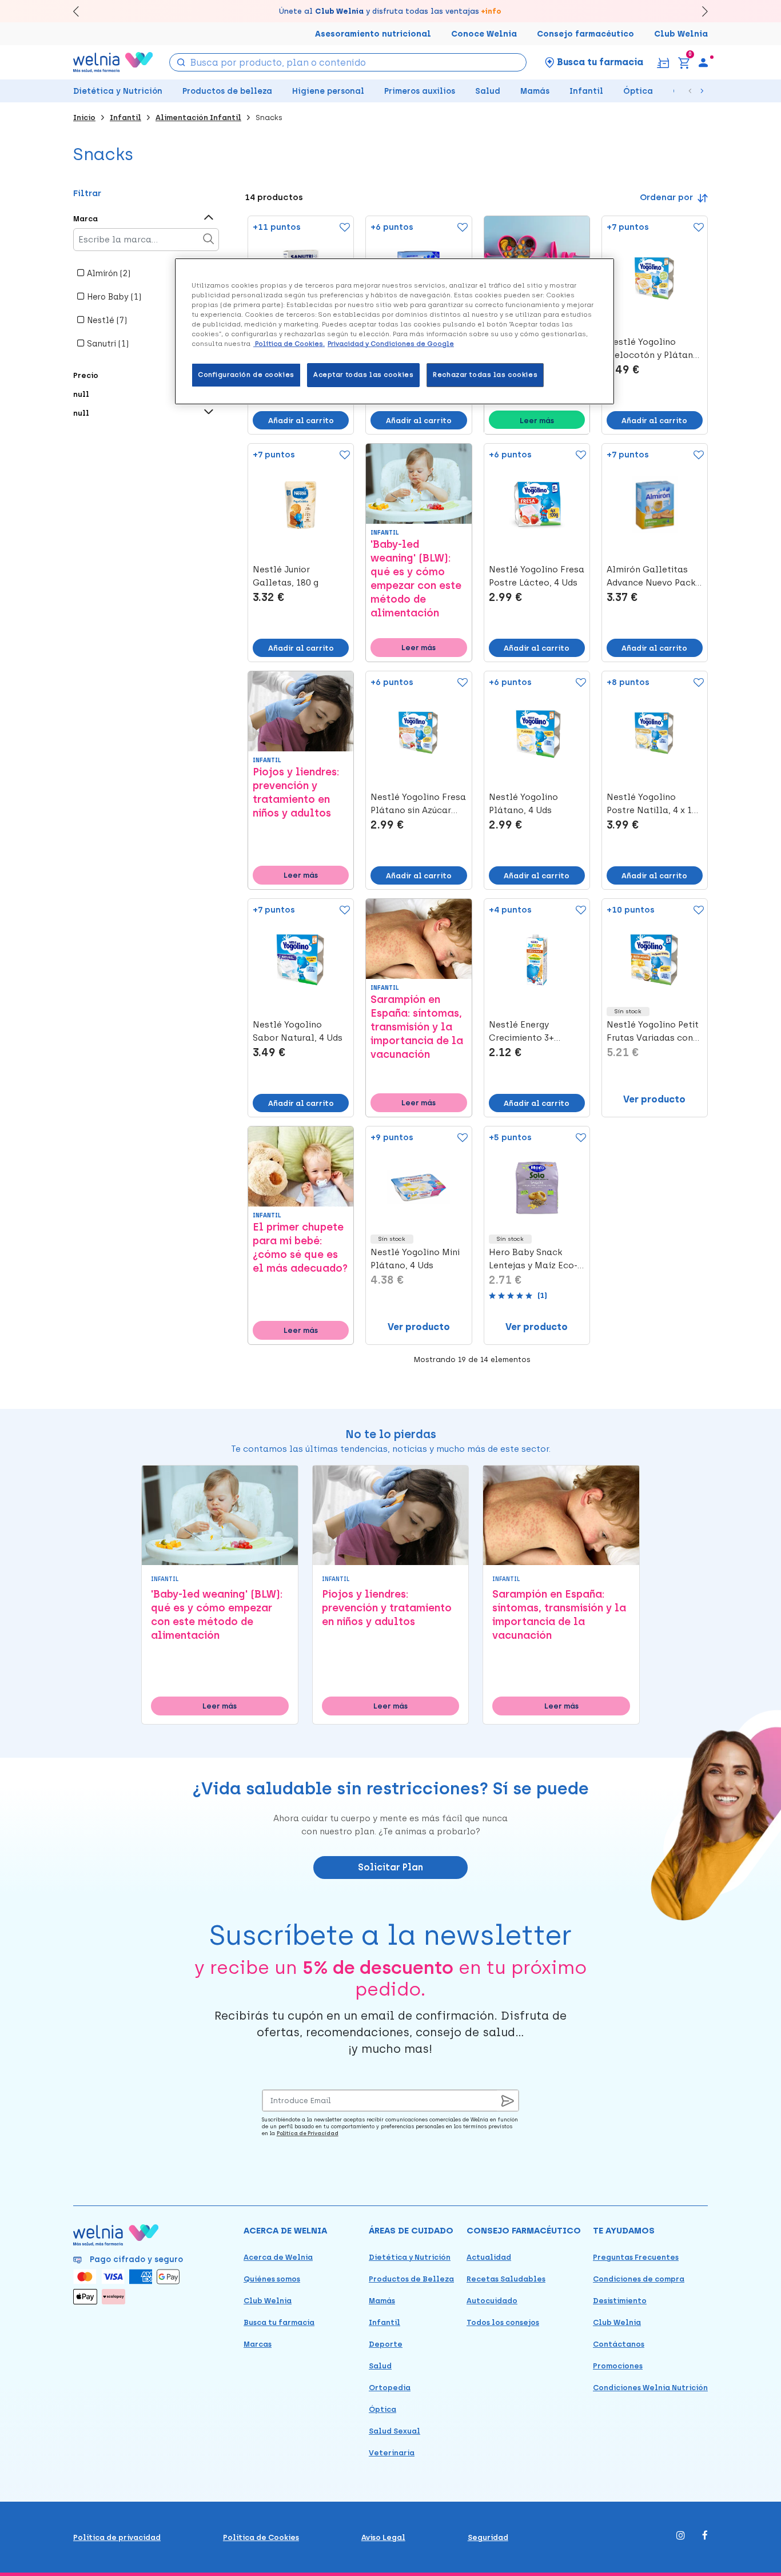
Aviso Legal (383, 2537)
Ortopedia (390, 2388)
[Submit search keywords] (181, 61)
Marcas (258, 2344)
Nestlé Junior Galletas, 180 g (286, 576)
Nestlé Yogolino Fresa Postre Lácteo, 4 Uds (537, 576)
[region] (395, 331)
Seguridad (488, 2537)
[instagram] (681, 2536)
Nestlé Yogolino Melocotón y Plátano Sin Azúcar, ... (653, 349)
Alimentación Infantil (198, 118)
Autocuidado (492, 2301)
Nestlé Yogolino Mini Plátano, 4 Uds (415, 1259)
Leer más (537, 421)
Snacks (269, 118)
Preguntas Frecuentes (636, 2257)
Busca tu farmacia (279, 2322)
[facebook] (705, 2536)
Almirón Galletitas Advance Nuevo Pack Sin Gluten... (651, 577)
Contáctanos (619, 2344)
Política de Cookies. (289, 344)
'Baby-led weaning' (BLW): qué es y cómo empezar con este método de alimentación (416, 579)
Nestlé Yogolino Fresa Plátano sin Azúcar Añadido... (418, 805)
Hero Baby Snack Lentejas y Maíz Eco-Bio (533, 1260)
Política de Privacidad (308, 2133)
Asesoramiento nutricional (373, 34)
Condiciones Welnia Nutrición (650, 2388)
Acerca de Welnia (278, 2257)
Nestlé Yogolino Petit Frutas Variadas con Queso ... (653, 1032)
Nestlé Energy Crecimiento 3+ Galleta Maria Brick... (535, 1032)
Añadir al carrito (301, 421)
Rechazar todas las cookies (485, 375)
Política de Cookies (261, 2537)
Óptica (638, 91)
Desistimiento (620, 2301)
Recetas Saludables (506, 2279)
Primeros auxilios (420, 91)
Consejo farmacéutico (585, 34)
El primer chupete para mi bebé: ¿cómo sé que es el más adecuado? (300, 1248)
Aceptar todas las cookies (363, 375)
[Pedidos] (663, 62)
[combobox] (348, 62)
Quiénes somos (272, 2279)
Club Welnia (681, 34)
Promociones (618, 2366)
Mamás (535, 91)
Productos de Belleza (411, 2279)
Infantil (586, 91)
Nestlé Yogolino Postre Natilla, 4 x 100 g (654, 805)
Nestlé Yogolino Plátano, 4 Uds (523, 804)
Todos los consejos (503, 2322)
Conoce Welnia (484, 34)
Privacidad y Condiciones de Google (391, 344)
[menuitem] (703, 62)
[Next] (700, 11)
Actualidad (489, 2257)
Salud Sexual (395, 2431)
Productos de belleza (227, 91)
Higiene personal (328, 91)
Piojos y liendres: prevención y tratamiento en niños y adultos (296, 793)
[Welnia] (113, 62)
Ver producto (654, 1099)
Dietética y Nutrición (118, 91)
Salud (488, 91)
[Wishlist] (342, 228)
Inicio (84, 118)
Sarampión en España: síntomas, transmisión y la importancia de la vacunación (417, 1027)
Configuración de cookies (246, 375)
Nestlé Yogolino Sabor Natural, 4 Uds (298, 1031)
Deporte (386, 2344)
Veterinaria (392, 2453)
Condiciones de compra (639, 2279)
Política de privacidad (117, 2537)
